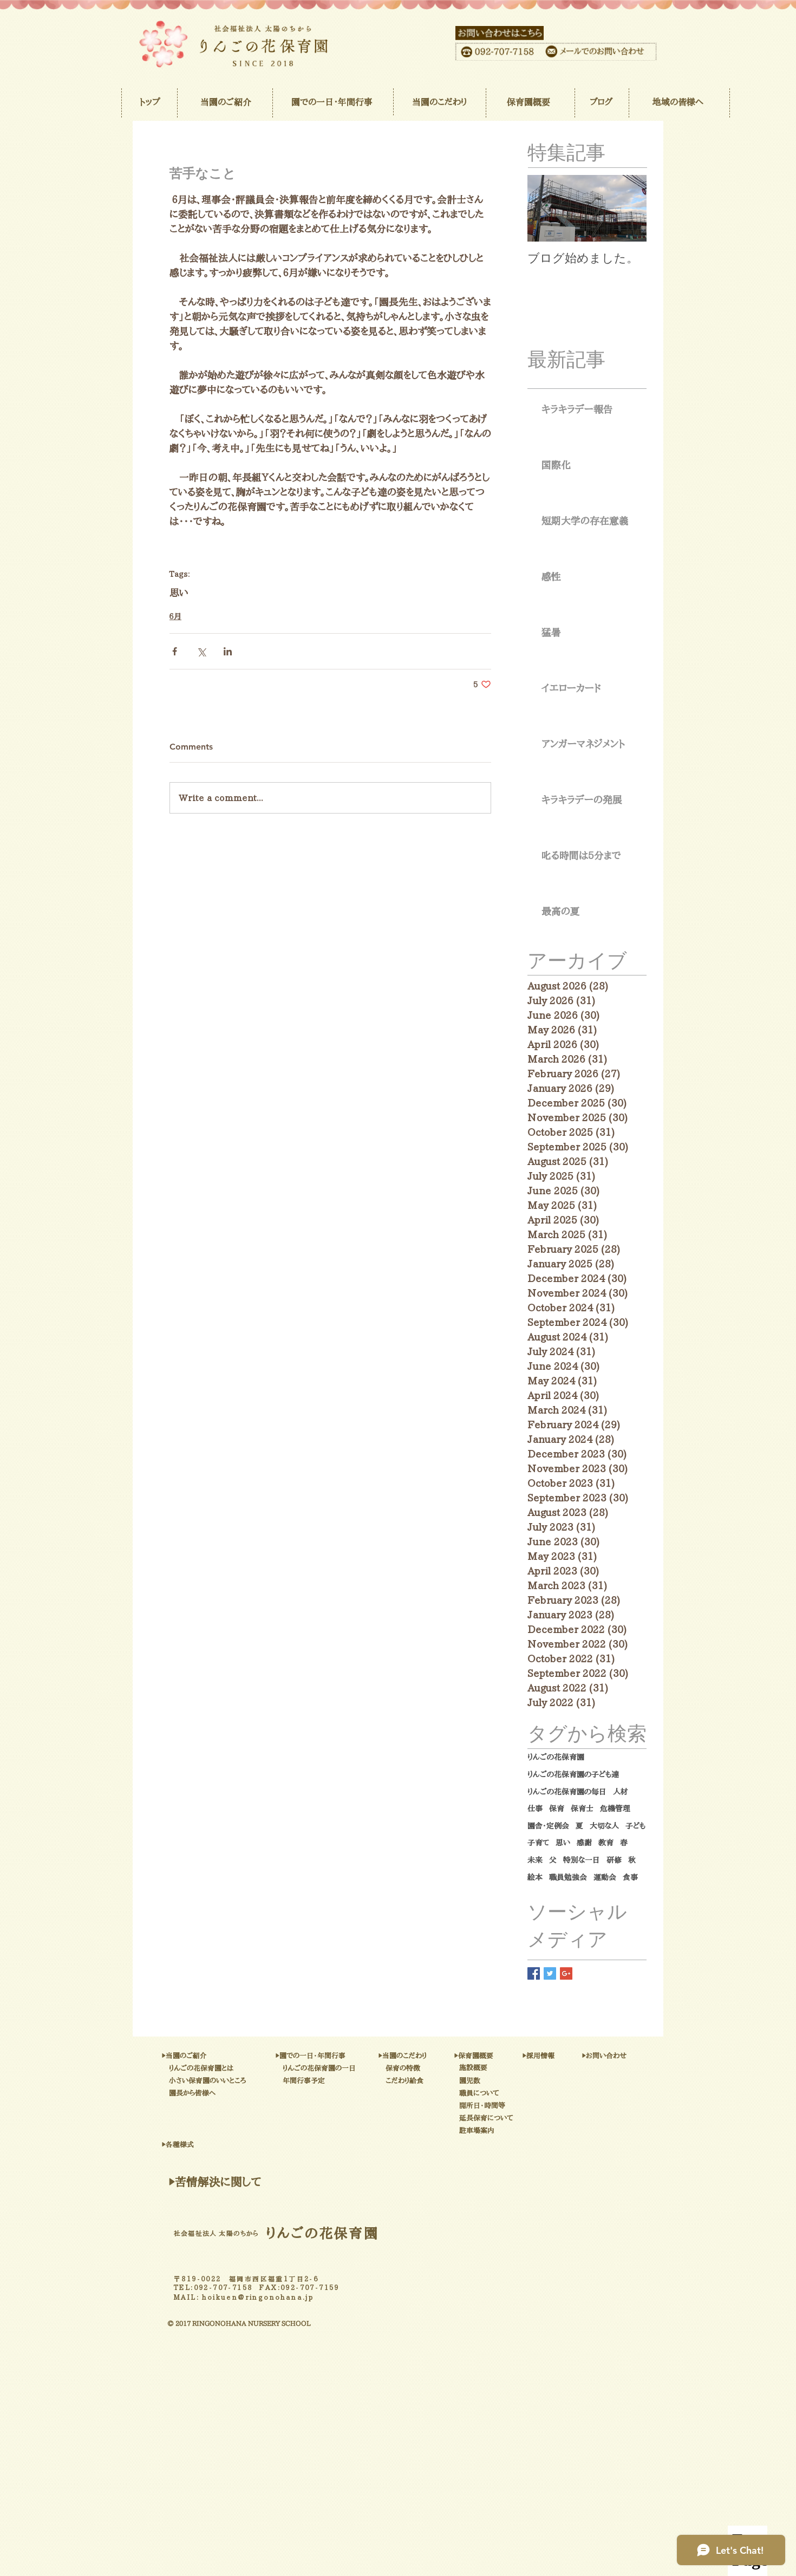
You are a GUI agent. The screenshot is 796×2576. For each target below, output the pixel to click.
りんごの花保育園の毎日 (567, 1792)
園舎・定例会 (548, 1826)
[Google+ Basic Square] (566, 1973)
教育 (606, 1843)
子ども (635, 1826)
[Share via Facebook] (175, 651)
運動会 (605, 1877)
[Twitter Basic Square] (550, 1973)
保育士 (582, 1809)
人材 (621, 1792)
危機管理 (615, 1809)
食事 (630, 1877)
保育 (557, 1809)
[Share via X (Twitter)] (201, 651)
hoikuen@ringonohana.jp (258, 2297)
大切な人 (604, 1826)
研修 (614, 1860)
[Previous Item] (545, 209)
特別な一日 (582, 1860)
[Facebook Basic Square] (534, 1973)
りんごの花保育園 (556, 1757)
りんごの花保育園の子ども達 (573, 1774)
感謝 (584, 1843)
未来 (535, 1860)
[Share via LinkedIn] (228, 651)
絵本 (535, 1877)
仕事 (535, 1809)
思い (179, 593)
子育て (538, 1843)
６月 (175, 616)
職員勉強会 (568, 1877)
